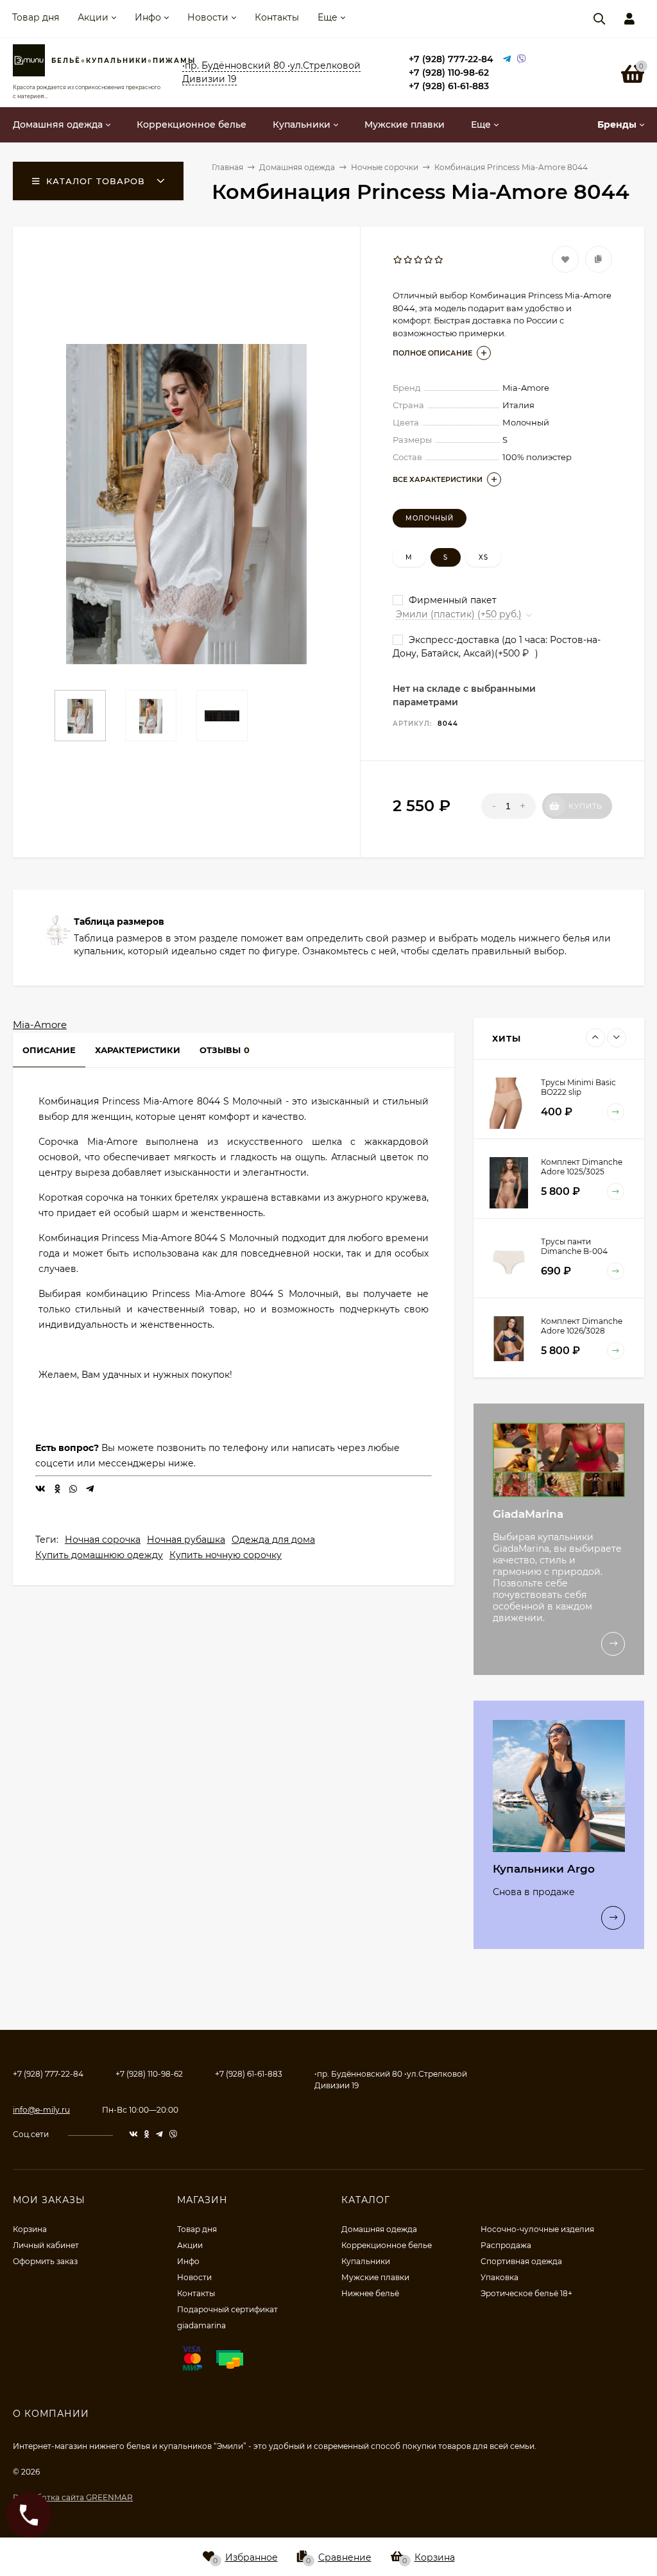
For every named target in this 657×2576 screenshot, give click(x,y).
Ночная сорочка (103, 1540)
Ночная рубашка (186, 1540)
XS (483, 557)
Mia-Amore (40, 1025)
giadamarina (201, 2325)
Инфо (148, 17)
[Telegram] (507, 59)
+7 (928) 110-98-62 (449, 73)
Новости (208, 17)
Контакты (277, 17)
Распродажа (506, 2245)
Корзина (30, 2229)
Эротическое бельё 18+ (526, 2293)
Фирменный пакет (451, 600)
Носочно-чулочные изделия (537, 2229)
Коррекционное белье (387, 2245)
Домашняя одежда (379, 2229)
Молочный (430, 518)
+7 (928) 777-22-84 (451, 59)
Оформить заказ (45, 2261)
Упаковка (499, 2277)
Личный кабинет (46, 2245)
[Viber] (522, 59)
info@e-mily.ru (41, 2110)
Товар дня (36, 17)
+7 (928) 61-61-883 (449, 86)
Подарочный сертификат (227, 2309)
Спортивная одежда (521, 2261)
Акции (93, 17)
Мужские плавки (375, 2277)
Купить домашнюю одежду (99, 1555)
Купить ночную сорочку (226, 1555)
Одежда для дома (273, 1540)
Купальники (366, 2261)
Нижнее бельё (370, 2293)
